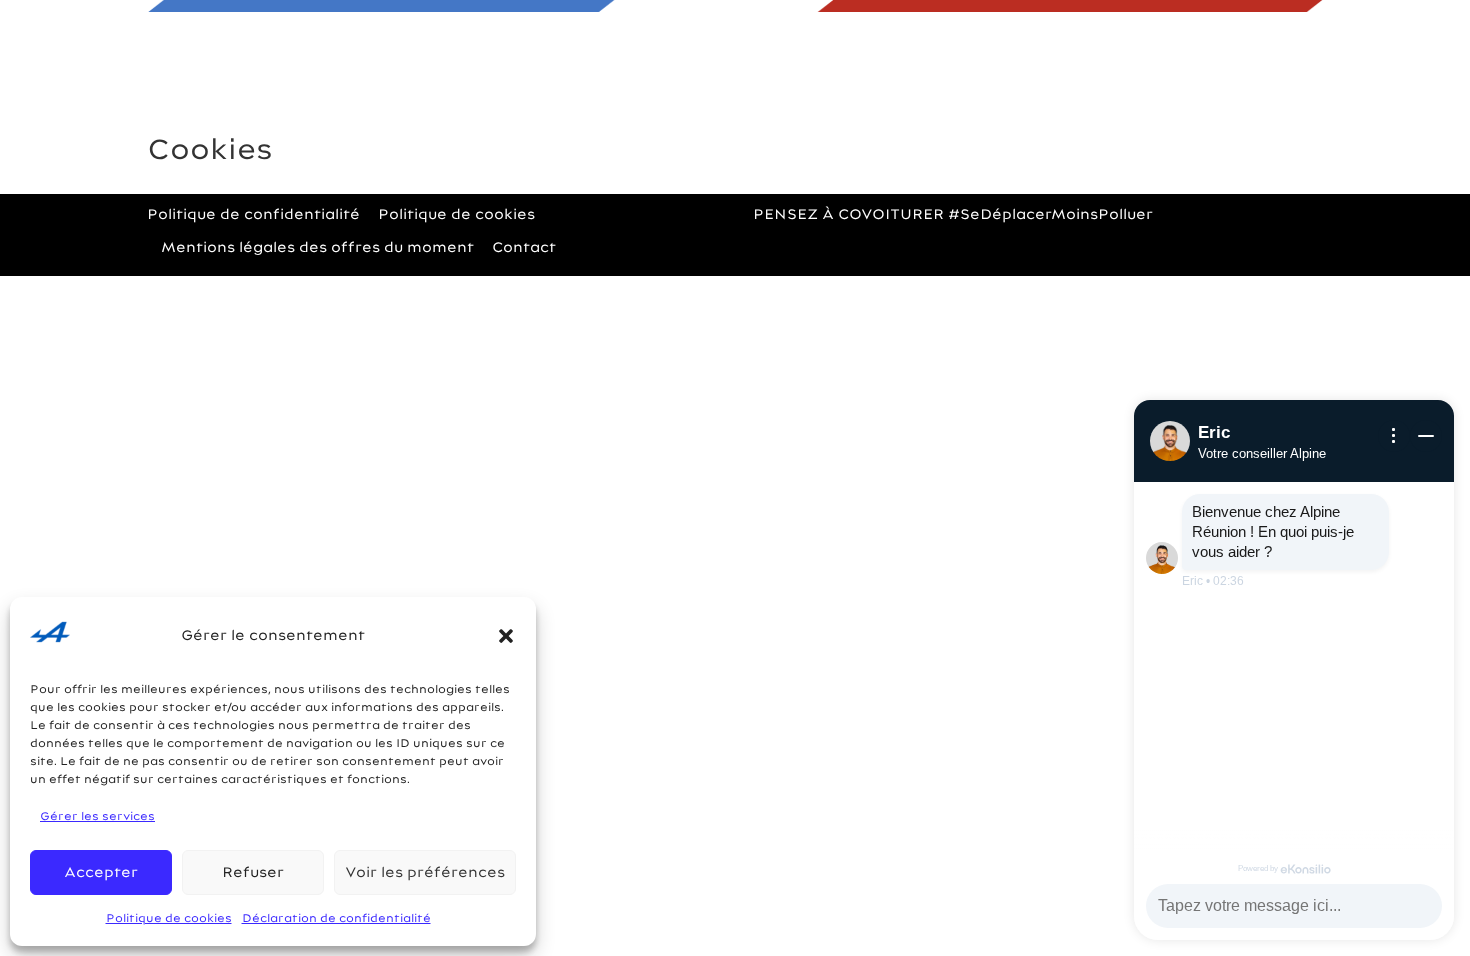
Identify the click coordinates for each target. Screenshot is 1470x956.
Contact (935, 104)
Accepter (101, 872)
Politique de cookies (169, 918)
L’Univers (764, 104)
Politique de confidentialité (253, 214)
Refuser (253, 872)
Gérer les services (97, 816)
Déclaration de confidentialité (336, 918)
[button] (506, 636)
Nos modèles (564, 104)
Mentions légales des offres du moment (317, 247)
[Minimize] (1426, 436)
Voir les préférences (425, 872)
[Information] (1394, 436)
